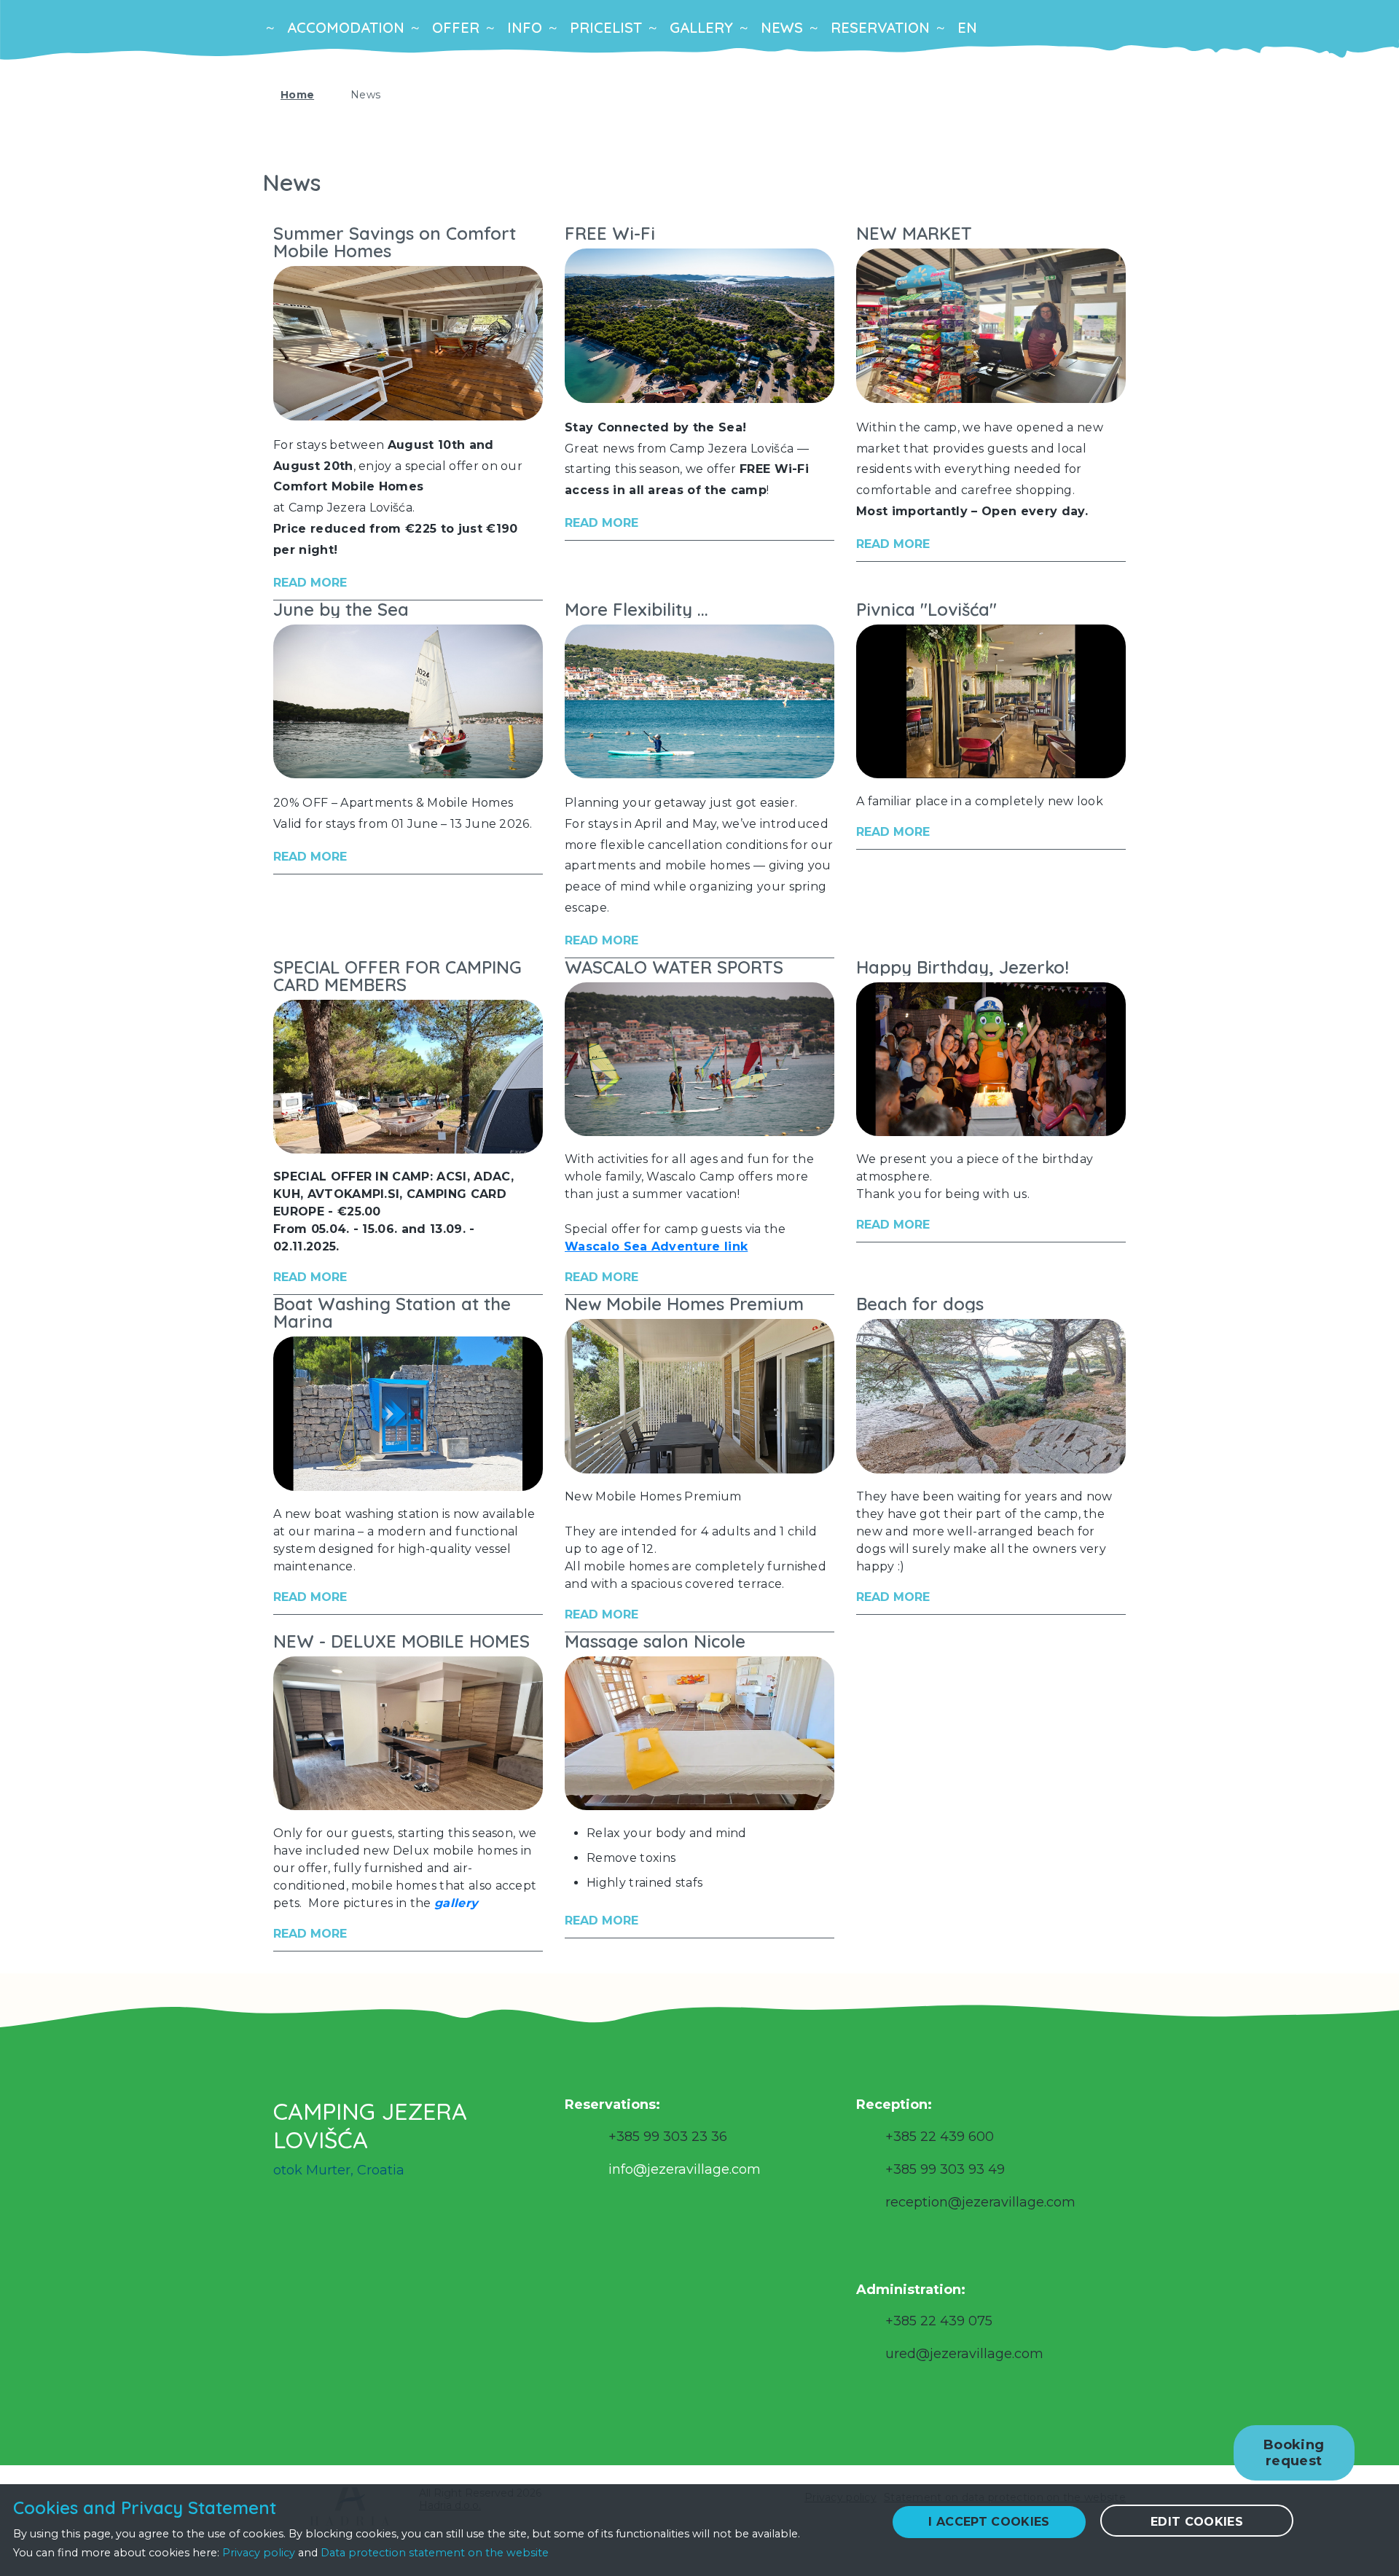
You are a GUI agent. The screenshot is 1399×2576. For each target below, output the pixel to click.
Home (297, 95)
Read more (310, 583)
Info (525, 27)
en (967, 27)
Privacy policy (259, 2553)
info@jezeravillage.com (685, 2169)
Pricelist (606, 27)
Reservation (880, 27)
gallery (456, 1903)
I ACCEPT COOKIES (989, 2522)
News (782, 27)
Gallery (701, 27)
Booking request (1294, 2453)
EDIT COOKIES (1197, 2522)
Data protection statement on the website (435, 2553)
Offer (456, 27)
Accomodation (346, 27)
